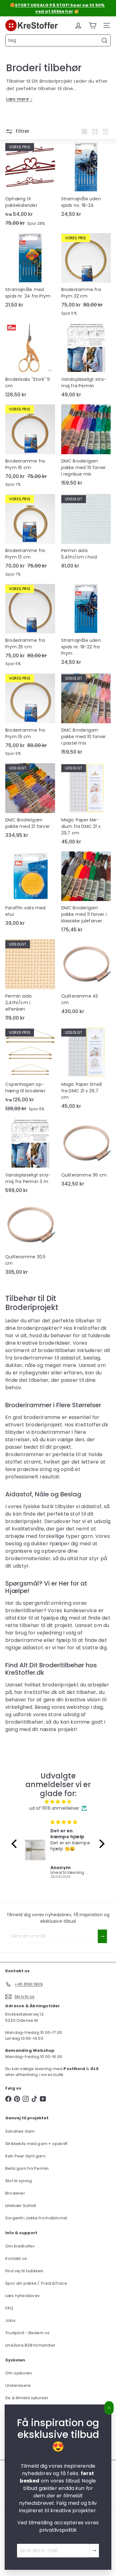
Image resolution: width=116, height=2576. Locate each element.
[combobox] (58, 40)
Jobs (10, 2320)
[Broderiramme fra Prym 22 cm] (86, 276)
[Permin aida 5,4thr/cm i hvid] (86, 533)
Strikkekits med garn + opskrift (37, 2144)
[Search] (105, 41)
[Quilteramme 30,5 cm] (30, 1239)
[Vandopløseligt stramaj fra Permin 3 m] (30, 1158)
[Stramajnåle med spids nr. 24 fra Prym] (30, 272)
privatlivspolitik (58, 2530)
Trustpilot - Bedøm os (27, 2333)
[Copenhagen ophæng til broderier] (30, 1072)
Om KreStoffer (20, 2246)
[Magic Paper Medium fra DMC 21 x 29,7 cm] (86, 806)
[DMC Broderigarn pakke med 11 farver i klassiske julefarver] (86, 894)
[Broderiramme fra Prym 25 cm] (30, 627)
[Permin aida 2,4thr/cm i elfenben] (30, 982)
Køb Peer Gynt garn (25, 2156)
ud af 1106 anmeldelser (54, 1808)
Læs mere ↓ (19, 99)
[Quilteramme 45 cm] (86, 979)
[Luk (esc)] (109, 2408)
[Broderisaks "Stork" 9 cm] (30, 362)
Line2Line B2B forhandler (30, 2345)
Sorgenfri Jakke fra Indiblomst (36, 2218)
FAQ (9, 2308)
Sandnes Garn (20, 2131)
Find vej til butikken (24, 2271)
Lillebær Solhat (21, 2206)
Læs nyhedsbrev (22, 2296)
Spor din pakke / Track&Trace (36, 2283)
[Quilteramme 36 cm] (86, 1155)
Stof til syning (19, 2181)
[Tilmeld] (94, 2551)
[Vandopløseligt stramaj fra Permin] (86, 362)
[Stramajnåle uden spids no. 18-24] (86, 181)
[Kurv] (92, 25)
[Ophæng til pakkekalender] (30, 186)
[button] (16, 1844)
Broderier (15, 2193)
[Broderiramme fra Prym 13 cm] (30, 537)
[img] (58, 1802)
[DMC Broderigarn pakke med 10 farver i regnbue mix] (86, 447)
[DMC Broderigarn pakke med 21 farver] (30, 803)
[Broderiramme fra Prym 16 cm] (30, 448)
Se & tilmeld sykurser (27, 2398)
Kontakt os (16, 2258)
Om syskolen (19, 2373)
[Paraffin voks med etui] (30, 891)
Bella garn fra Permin (27, 2168)
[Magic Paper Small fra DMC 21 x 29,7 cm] (86, 1070)
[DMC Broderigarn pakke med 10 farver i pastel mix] (86, 716)
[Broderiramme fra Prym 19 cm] (30, 717)
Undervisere (18, 2385)
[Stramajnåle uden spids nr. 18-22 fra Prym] (86, 627)
